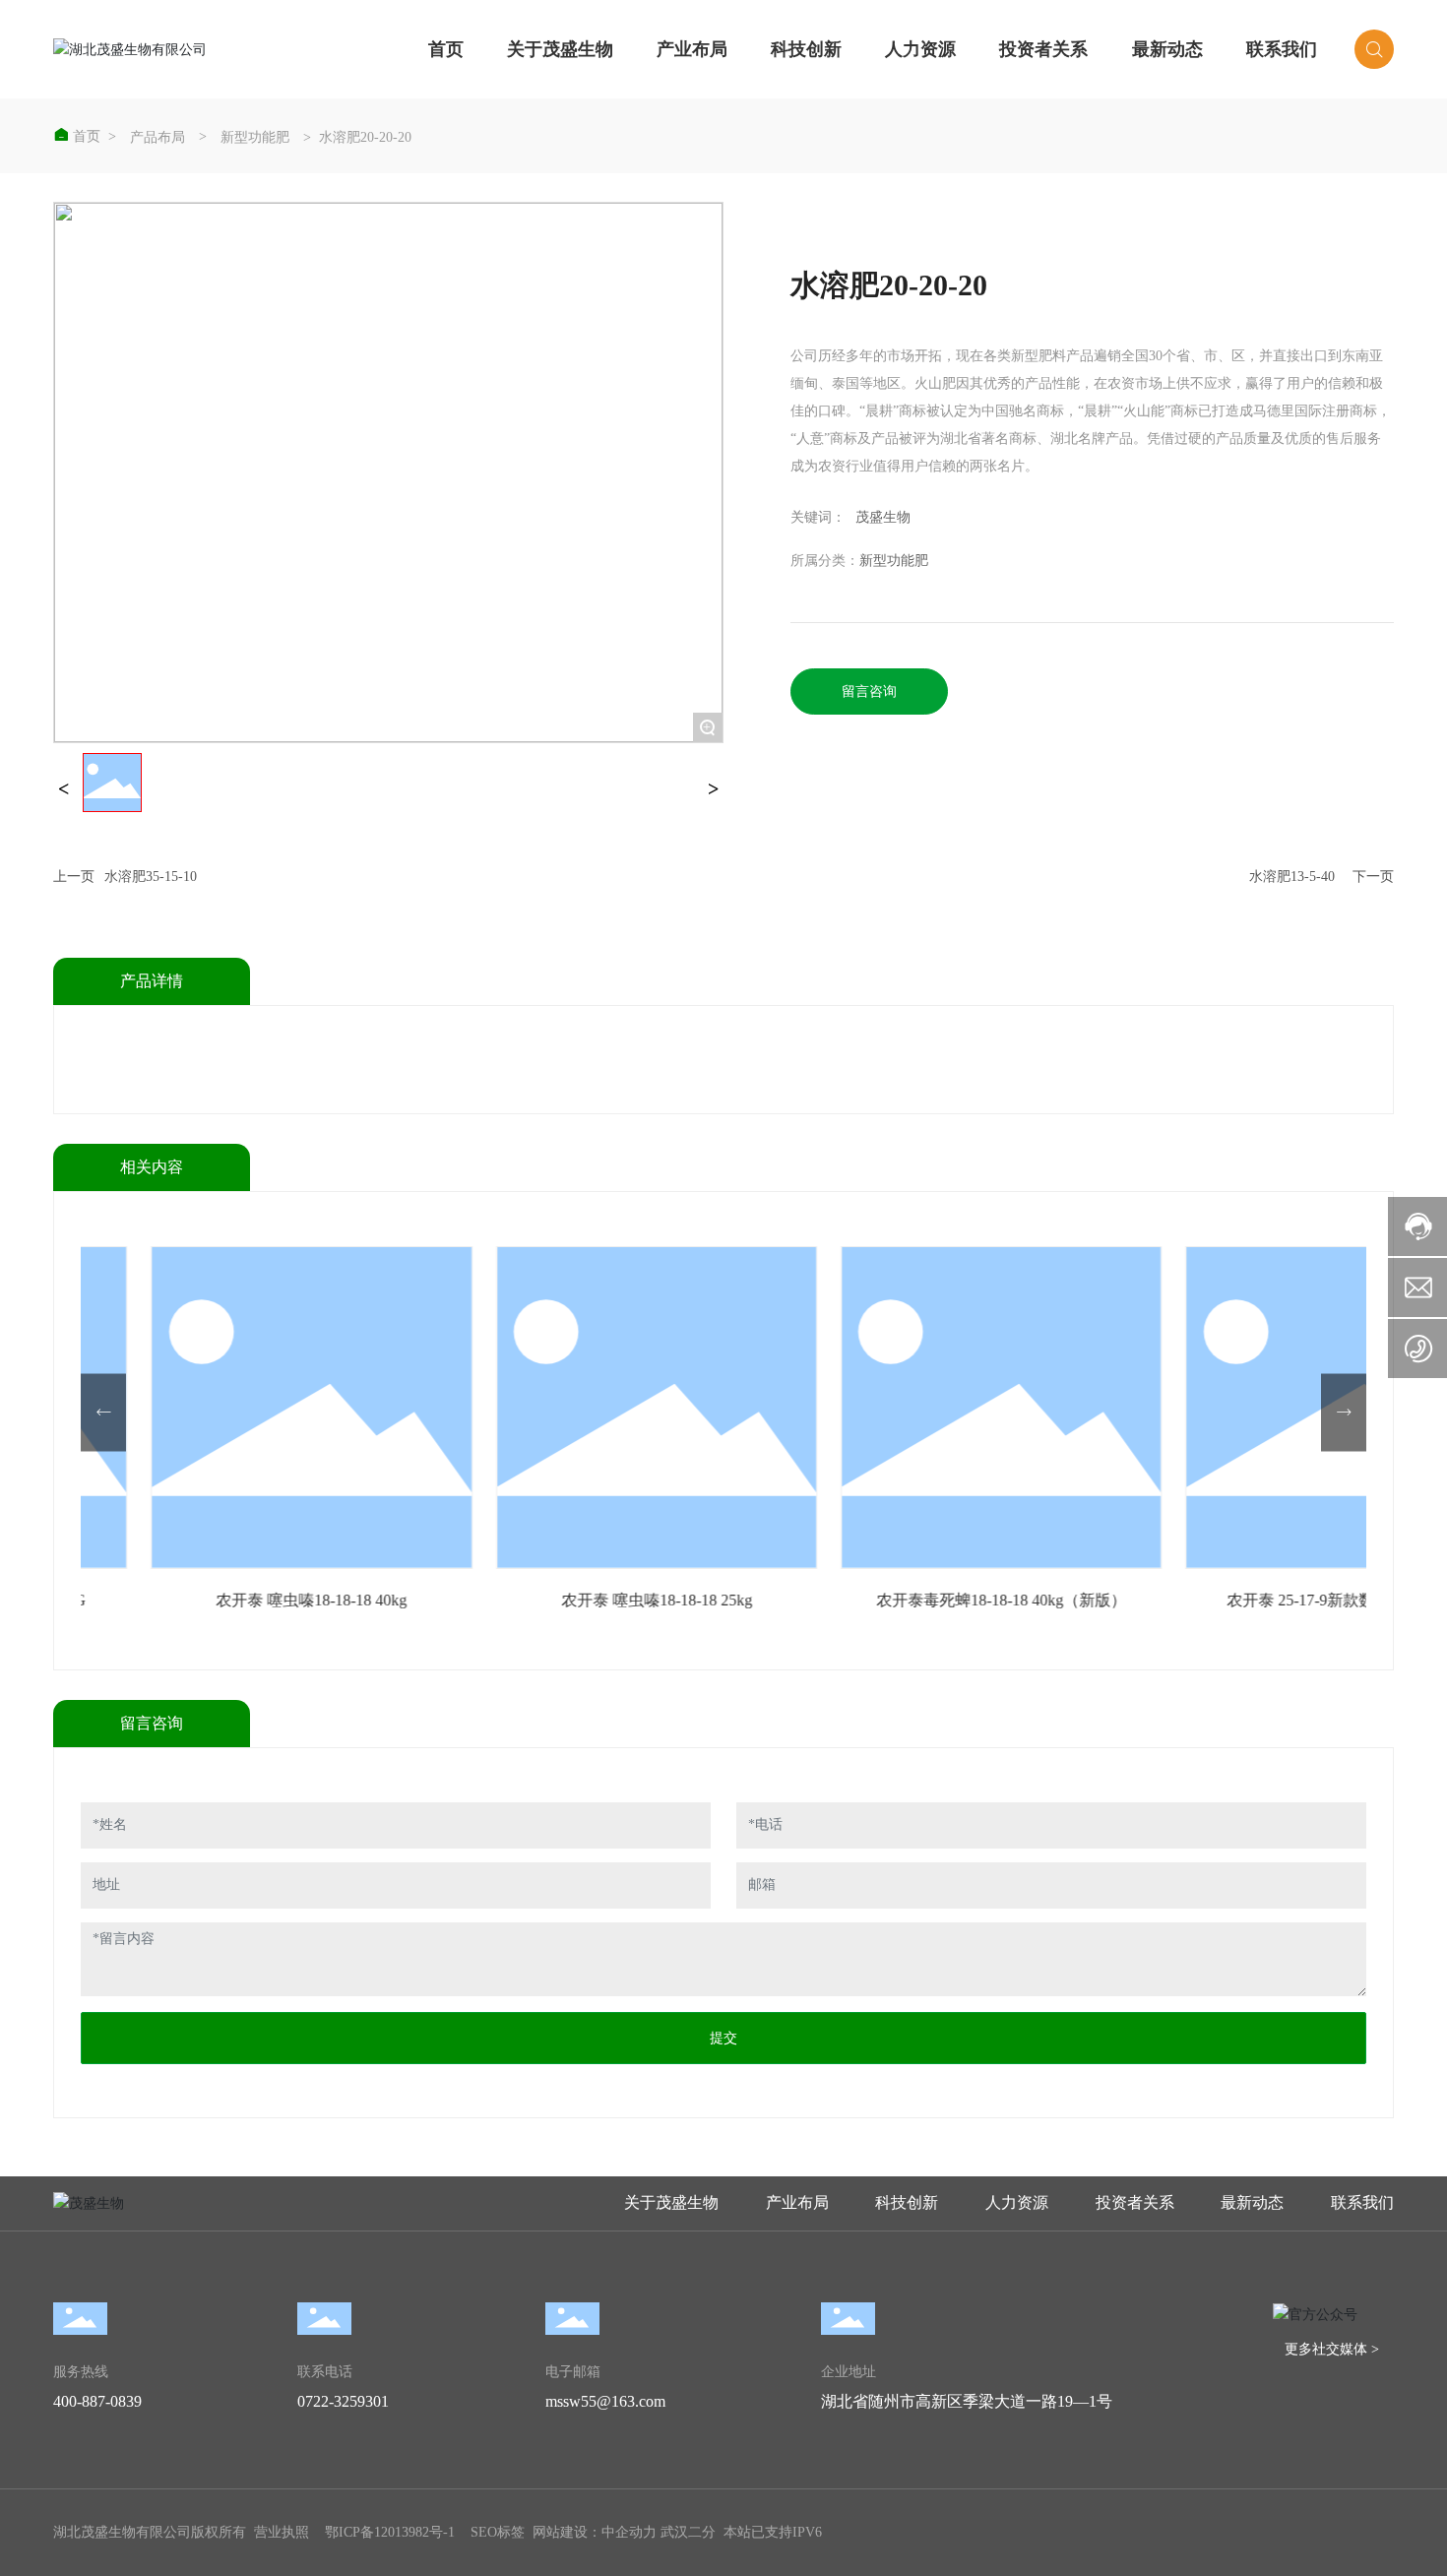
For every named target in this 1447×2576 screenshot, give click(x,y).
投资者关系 (1043, 49)
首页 (446, 49)
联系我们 (1282, 49)
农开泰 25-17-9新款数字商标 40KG (1056, 1600)
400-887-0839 (97, 2401)
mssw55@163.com (605, 2401)
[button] (103, 1412)
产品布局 (157, 138)
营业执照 (282, 2532)
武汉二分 (688, 2532)
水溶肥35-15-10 (151, 877)
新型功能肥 (255, 138)
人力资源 (920, 49)
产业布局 (692, 49)
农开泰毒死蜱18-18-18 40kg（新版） (711, 1600)
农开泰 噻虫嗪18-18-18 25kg (366, 1600)
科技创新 (806, 49)
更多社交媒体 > (1332, 2349)
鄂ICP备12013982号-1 (390, 2532)
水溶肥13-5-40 (1292, 877)
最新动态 (1167, 49)
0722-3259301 (343, 2401)
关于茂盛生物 (560, 49)
